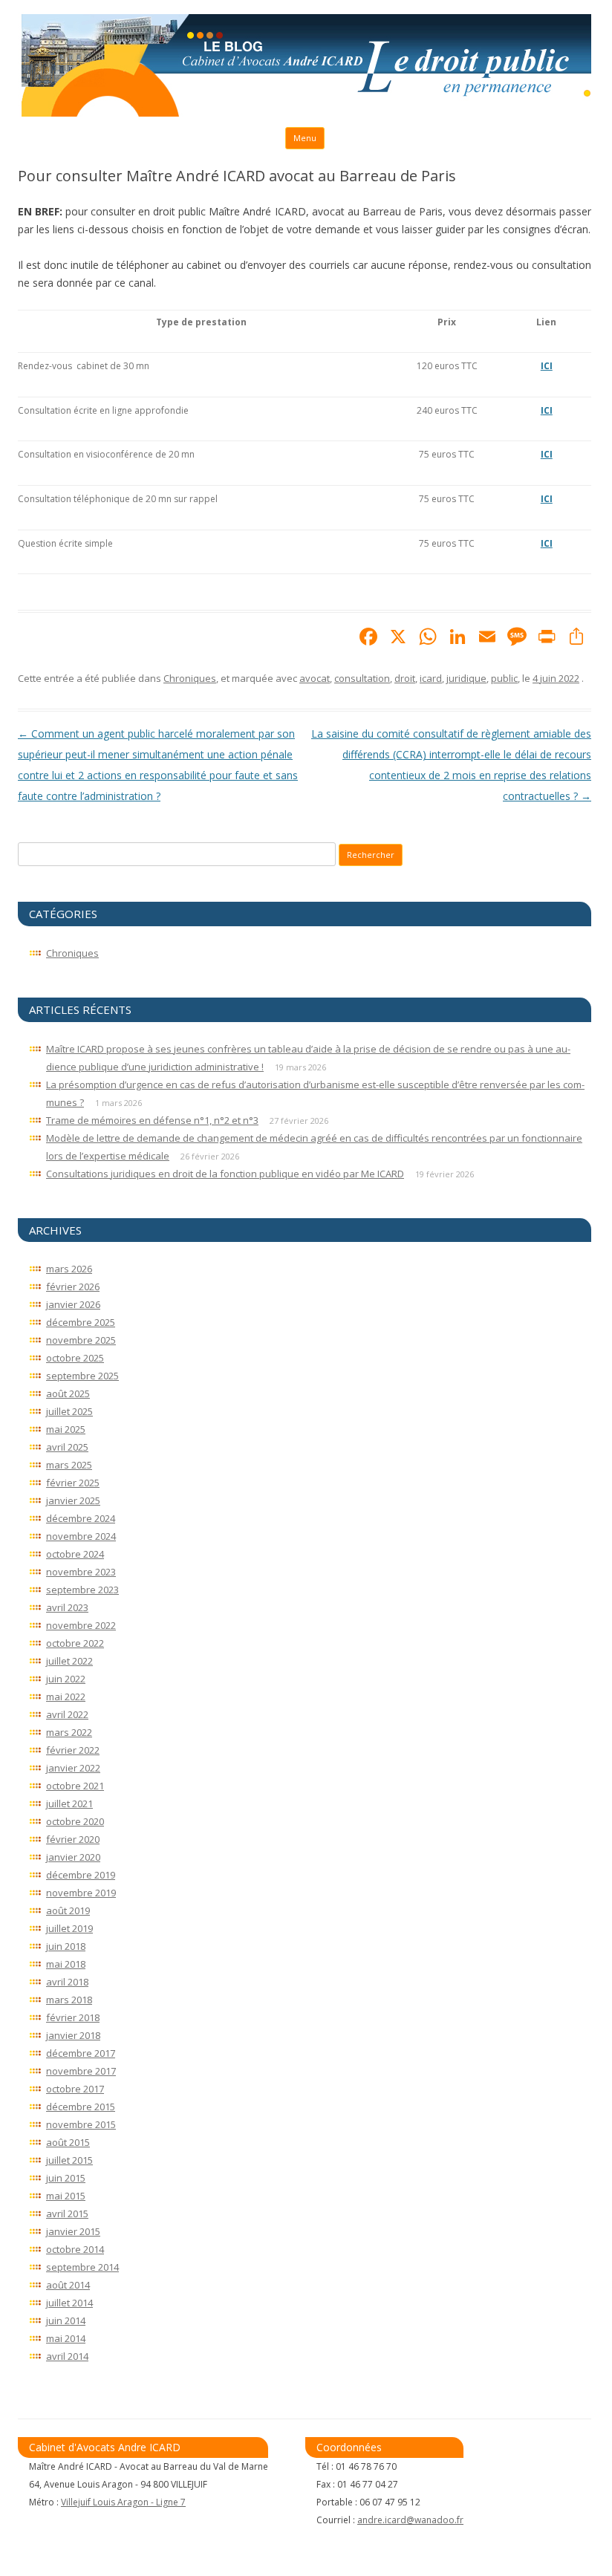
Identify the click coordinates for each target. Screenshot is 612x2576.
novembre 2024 (81, 1536)
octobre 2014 (75, 2249)
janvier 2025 (73, 1500)
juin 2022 (66, 1679)
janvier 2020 (73, 1857)
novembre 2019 (81, 1893)
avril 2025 (67, 1447)
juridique (466, 678)
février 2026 (73, 1287)
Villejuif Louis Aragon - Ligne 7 (123, 2502)
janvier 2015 (73, 2231)
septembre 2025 (82, 1376)
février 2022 (73, 1750)
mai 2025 (66, 1429)
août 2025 (68, 1393)
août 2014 (68, 2285)
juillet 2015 (69, 2160)
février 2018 (73, 2017)
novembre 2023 (81, 1572)
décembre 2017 (81, 2053)
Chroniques (190, 678)
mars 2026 (69, 1269)
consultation (362, 678)
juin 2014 (66, 2320)
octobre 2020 (75, 1821)
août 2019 (68, 1910)
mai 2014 (66, 2338)
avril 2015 (67, 2214)
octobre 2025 (75, 1358)
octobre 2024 (75, 1554)
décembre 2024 (81, 1518)
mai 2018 (66, 1964)
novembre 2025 (81, 1340)
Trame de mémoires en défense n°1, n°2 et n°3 (152, 1120)
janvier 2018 (73, 2035)
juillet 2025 (69, 1411)
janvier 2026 (73, 1304)
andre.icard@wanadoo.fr (410, 2520)
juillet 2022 (69, 1661)
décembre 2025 (81, 1322)
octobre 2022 (75, 1643)
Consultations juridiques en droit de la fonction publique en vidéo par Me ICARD (225, 1174)
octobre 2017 (75, 2089)
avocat (315, 678)
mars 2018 (69, 2000)
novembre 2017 (81, 2071)
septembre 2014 (82, 2267)
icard (431, 678)
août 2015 (68, 2142)
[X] (398, 638)
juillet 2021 (69, 1803)
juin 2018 (66, 1946)
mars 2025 (69, 1465)
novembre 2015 (81, 2124)
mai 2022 (66, 1697)
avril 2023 (67, 1607)
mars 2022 (69, 1732)
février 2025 (73, 1483)
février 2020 (73, 1839)
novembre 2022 (81, 1625)
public (504, 678)
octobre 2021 (75, 1786)
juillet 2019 (69, 1928)
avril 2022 (67, 1714)
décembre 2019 (81, 1875)
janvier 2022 (73, 1768)
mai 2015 (66, 2196)
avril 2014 (67, 2356)
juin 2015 (66, 2178)
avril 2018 (67, 1982)
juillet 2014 (69, 2303)
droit (405, 678)
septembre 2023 (82, 1590)
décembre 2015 (81, 2107)
